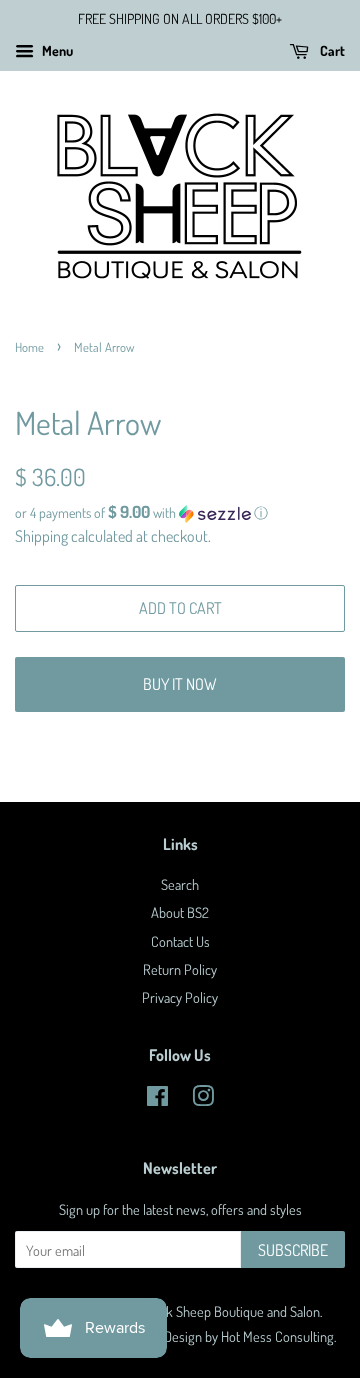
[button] (180, 513)
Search (180, 884)
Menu (56, 50)
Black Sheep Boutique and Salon (231, 1311)
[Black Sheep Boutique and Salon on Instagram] (203, 1099)
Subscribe (293, 1250)
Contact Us (180, 941)
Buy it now (180, 684)
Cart (331, 50)
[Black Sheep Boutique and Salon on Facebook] (157, 1099)
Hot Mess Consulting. (278, 1336)
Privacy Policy (180, 997)
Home (29, 347)
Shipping (41, 536)
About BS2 (180, 912)
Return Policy (180, 969)
